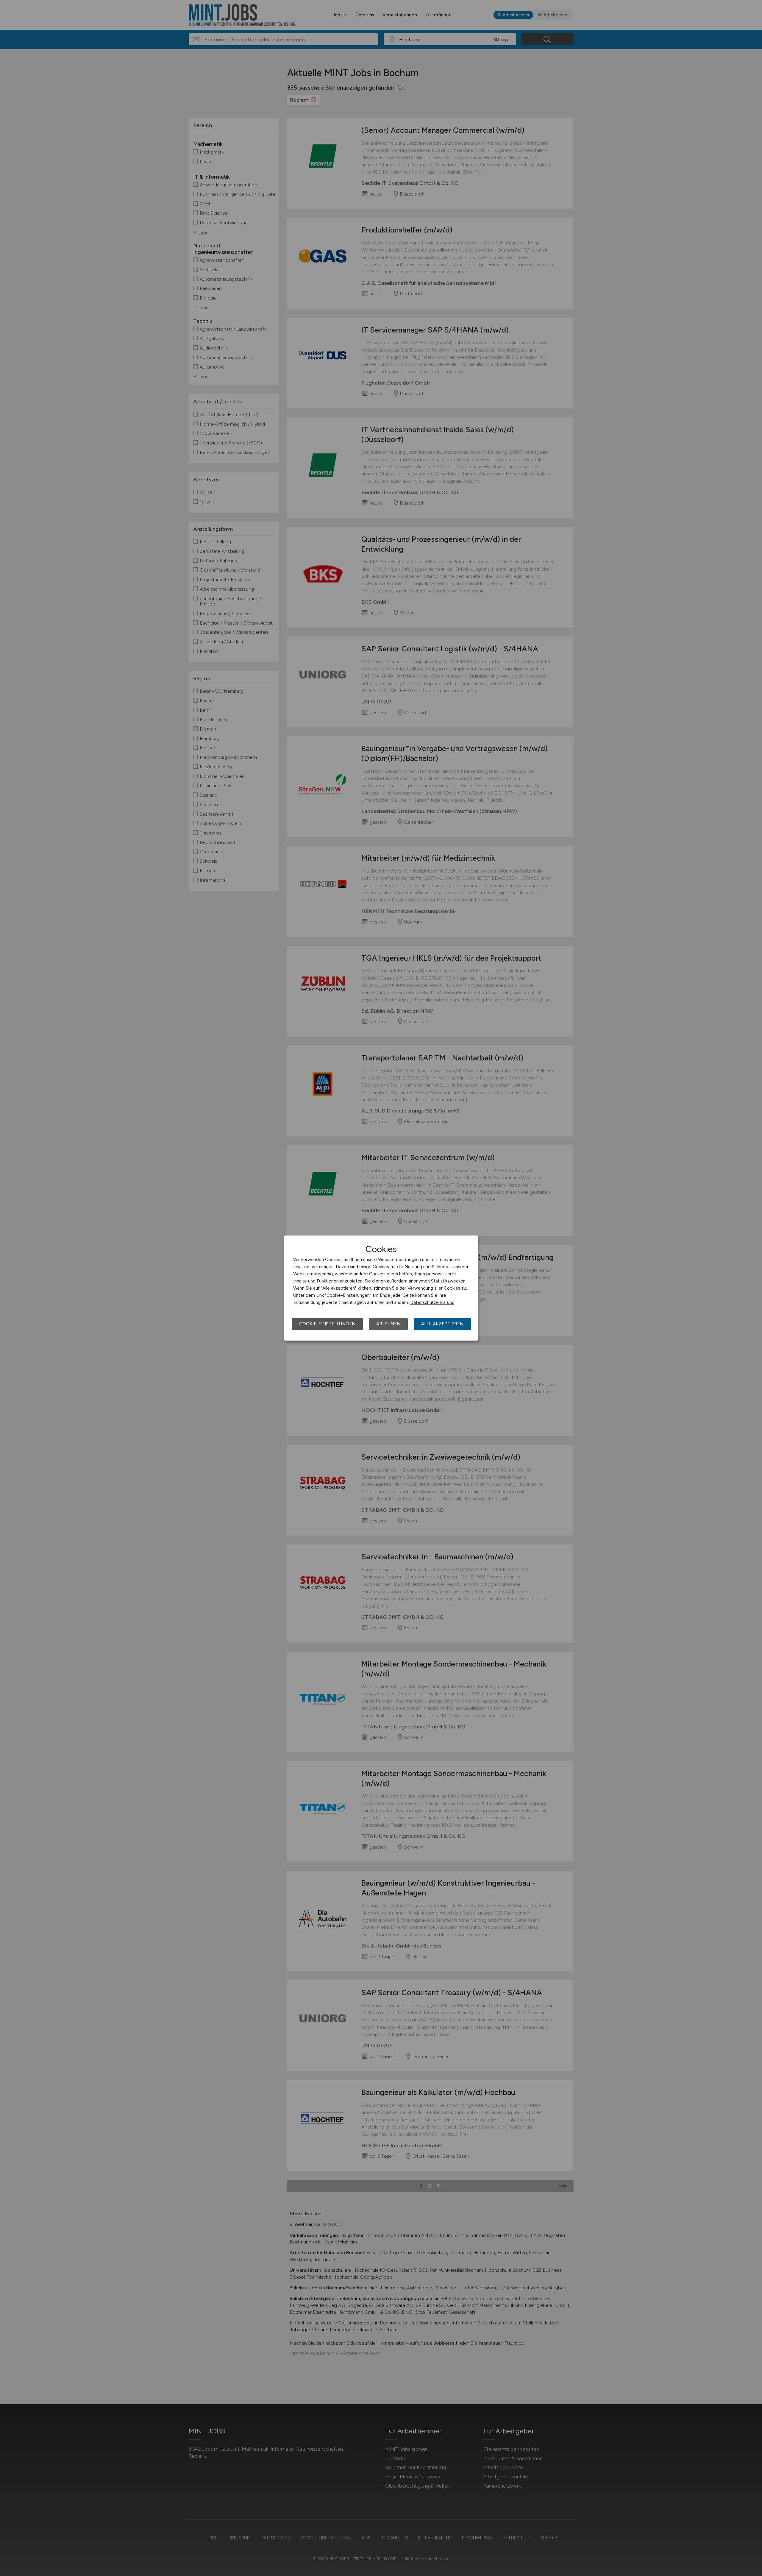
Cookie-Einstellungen (327, 1324)
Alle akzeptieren (442, 1324)
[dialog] (381, 1288)
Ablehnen (388, 1324)
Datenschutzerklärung (432, 1302)
